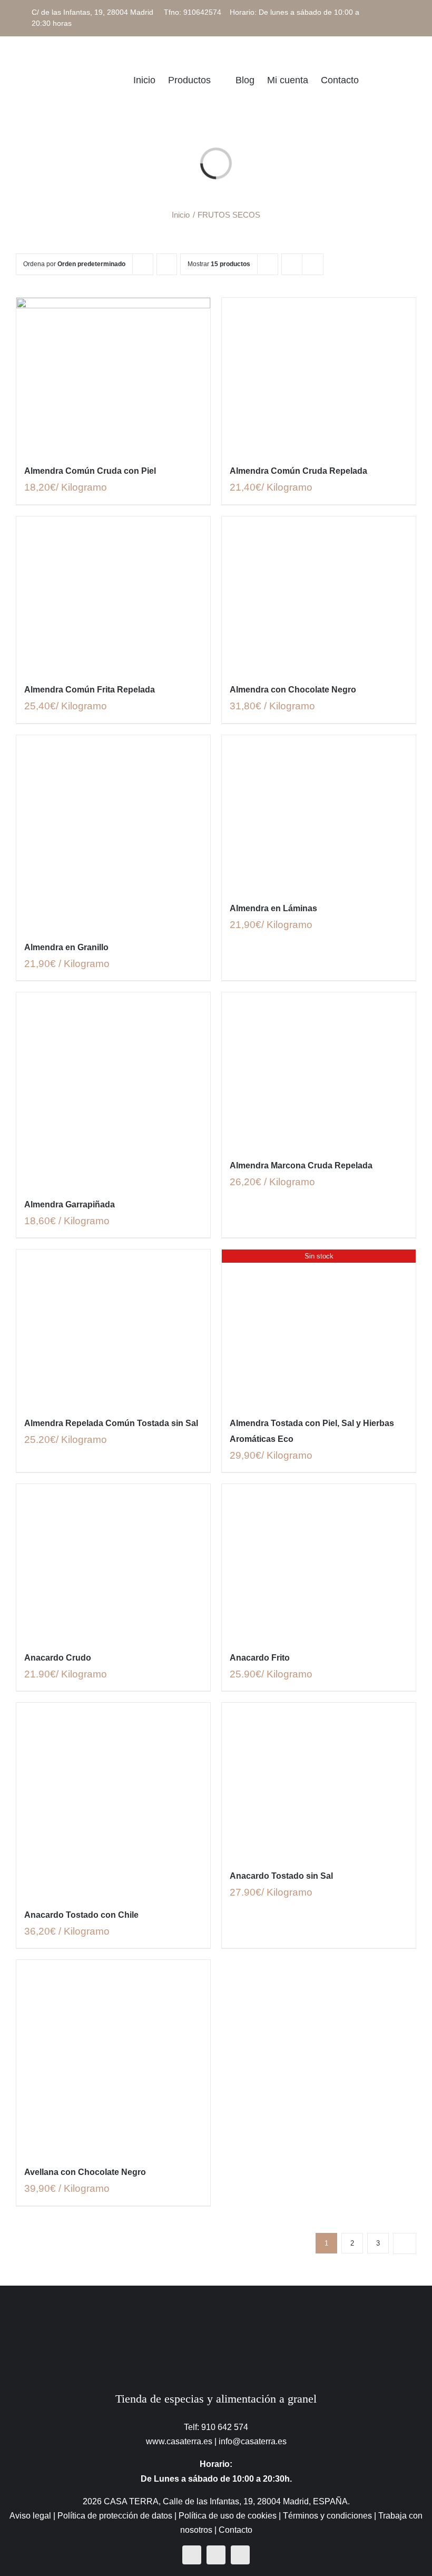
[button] (400, 80)
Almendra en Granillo (66, 947)
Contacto (235, 2530)
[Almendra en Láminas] (319, 813)
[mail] (240, 2555)
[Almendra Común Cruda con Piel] (113, 375)
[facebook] (192, 2555)
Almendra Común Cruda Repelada (298, 471)
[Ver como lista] (313, 264)
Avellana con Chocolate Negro (85, 2172)
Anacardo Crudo (58, 1658)
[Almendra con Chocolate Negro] (319, 594)
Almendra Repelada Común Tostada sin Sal (111, 1423)
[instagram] (216, 2555)
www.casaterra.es (179, 2441)
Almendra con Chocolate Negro (293, 690)
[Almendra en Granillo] (113, 832)
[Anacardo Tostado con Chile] (113, 1800)
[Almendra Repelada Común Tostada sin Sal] (113, 1327)
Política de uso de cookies (228, 2516)
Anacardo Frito (260, 1658)
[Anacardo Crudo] (113, 1562)
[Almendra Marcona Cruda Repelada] (319, 1070)
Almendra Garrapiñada (70, 1204)
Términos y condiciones (327, 2516)
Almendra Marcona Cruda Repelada (301, 1165)
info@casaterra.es (253, 2441)
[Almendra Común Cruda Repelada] (319, 375)
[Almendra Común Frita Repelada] (113, 594)
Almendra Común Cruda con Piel (90, 471)
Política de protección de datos (115, 2516)
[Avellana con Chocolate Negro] (113, 2057)
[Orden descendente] (167, 264)
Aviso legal (30, 2516)
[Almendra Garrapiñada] (113, 1089)
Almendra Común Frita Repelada (90, 690)
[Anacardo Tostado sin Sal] (319, 1780)
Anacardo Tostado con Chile (81, 1915)
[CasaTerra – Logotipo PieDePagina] (216, 2306)
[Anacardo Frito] (319, 1562)
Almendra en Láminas (273, 908)
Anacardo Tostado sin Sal (281, 1876)
